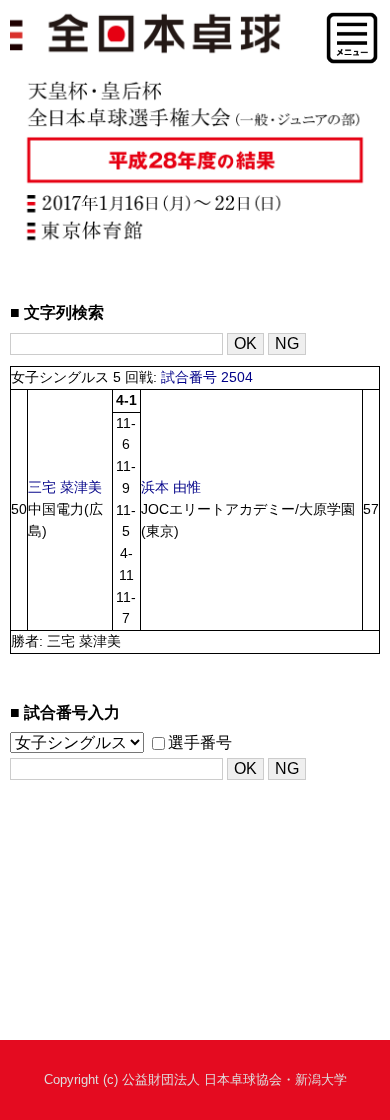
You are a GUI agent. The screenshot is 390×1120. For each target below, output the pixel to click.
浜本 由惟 (171, 487)
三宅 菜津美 (65, 487)
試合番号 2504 (207, 377)
